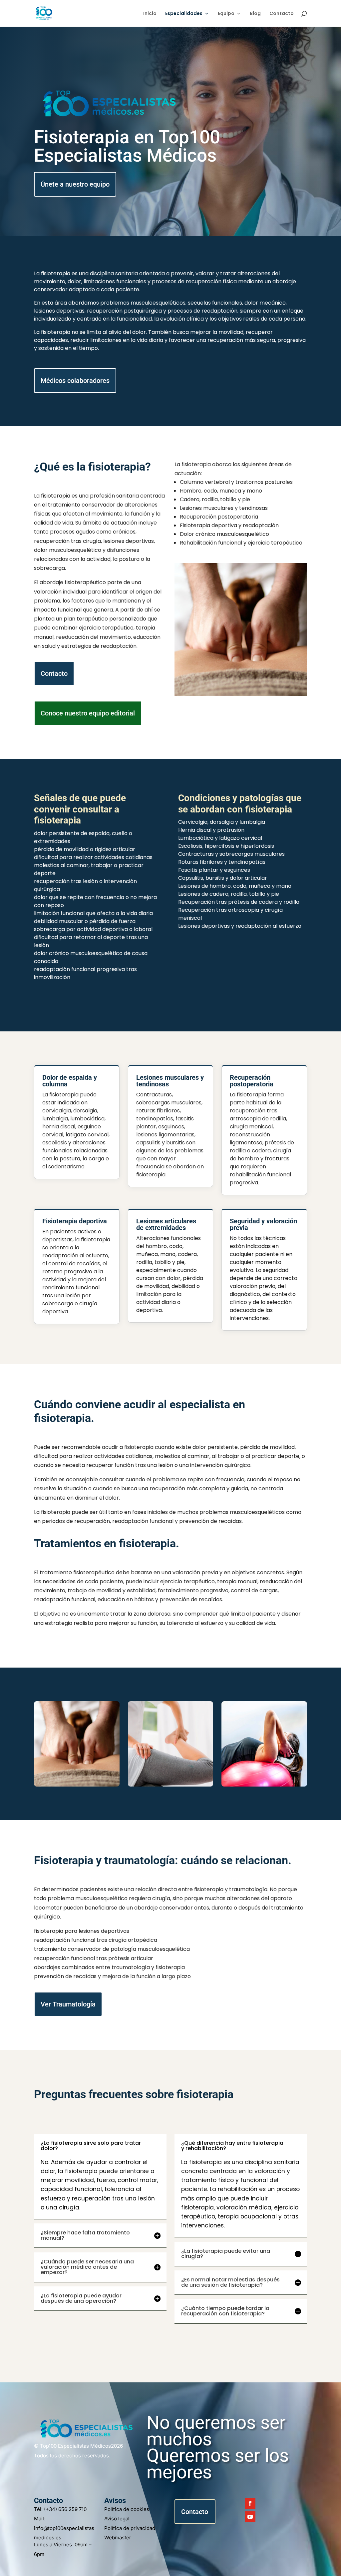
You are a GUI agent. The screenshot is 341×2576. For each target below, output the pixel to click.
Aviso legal (117, 2519)
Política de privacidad (130, 2528)
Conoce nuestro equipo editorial (88, 713)
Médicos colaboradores (75, 381)
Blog (255, 14)
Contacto (282, 14)
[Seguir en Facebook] (250, 2503)
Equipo (226, 14)
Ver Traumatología (68, 2004)
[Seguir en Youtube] (250, 2517)
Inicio (150, 14)
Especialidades (184, 14)
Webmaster (118, 2538)
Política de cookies (127, 2509)
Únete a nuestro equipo (75, 184)
